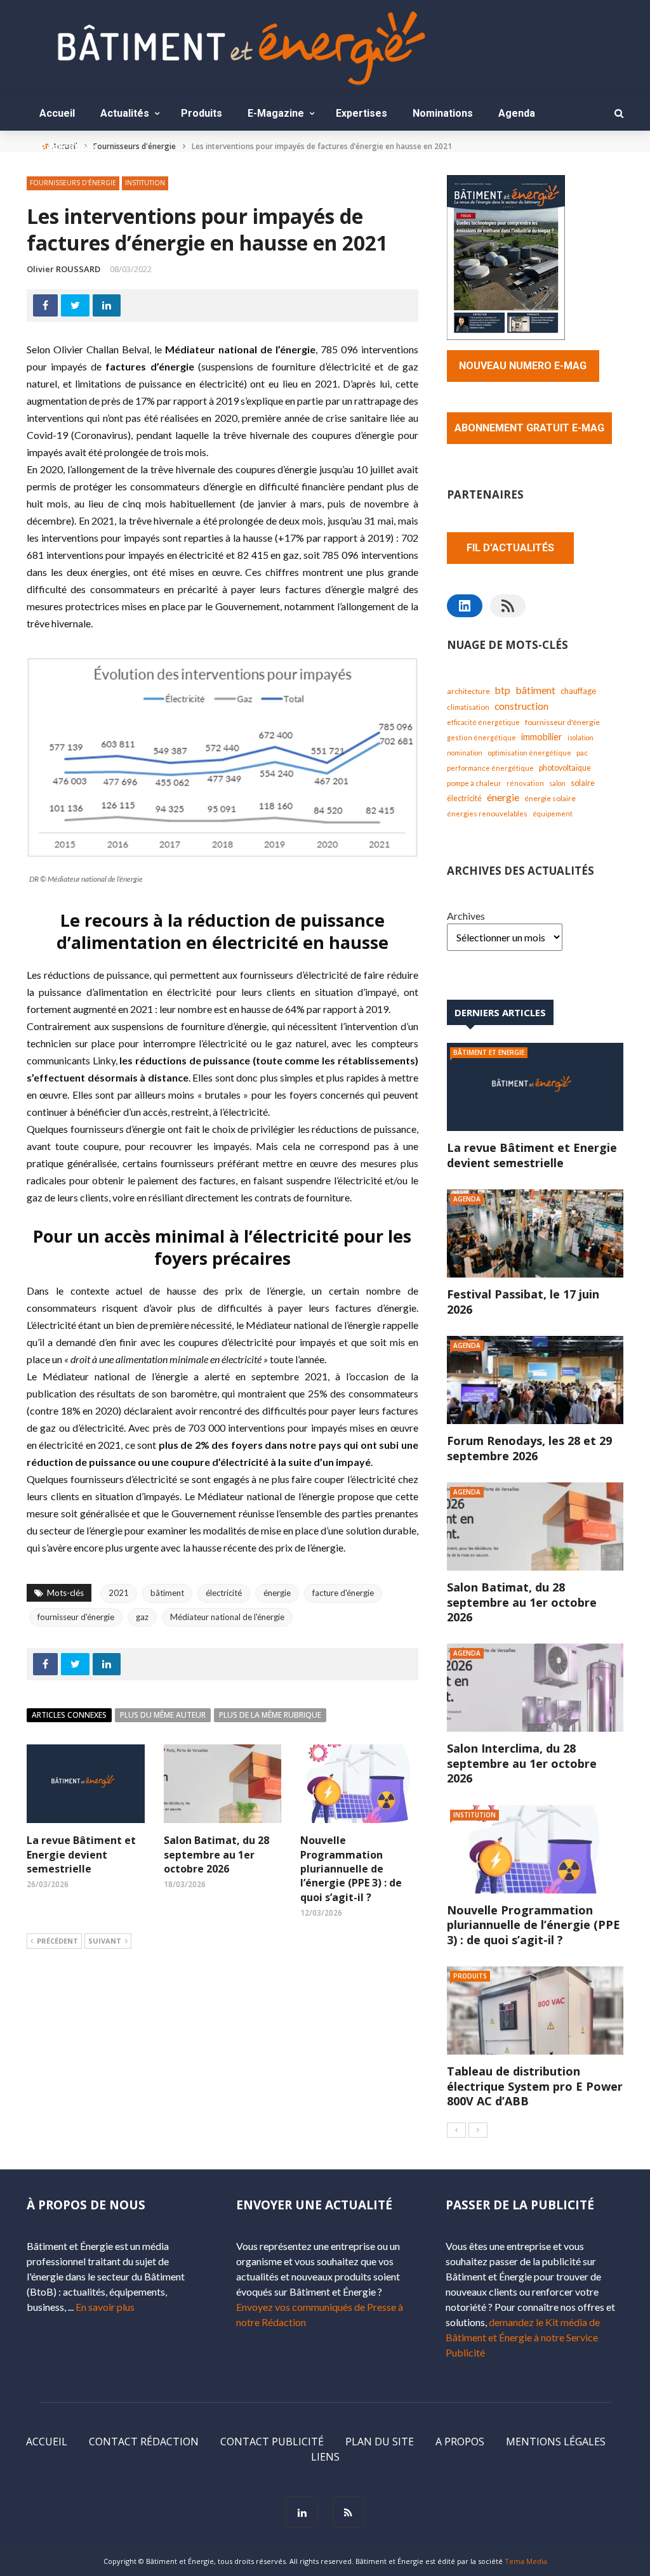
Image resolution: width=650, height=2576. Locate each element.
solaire (583, 783)
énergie (277, 1593)
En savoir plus (105, 2307)
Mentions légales (556, 2442)
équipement (553, 814)
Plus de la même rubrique (270, 1715)
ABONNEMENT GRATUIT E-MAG (529, 428)
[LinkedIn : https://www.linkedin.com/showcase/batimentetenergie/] (465, 606)
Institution (145, 183)
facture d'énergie (343, 1593)
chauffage (578, 691)
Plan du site (380, 2442)
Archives (466, 916)
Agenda (517, 113)
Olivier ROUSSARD (63, 269)
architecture (468, 691)
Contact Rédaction (144, 2442)
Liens (325, 2457)
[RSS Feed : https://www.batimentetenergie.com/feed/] (508, 606)
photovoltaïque (565, 768)
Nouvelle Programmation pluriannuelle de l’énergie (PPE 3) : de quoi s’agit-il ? (351, 1869)
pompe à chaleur (474, 783)
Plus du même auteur (163, 1715)
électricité (224, 1593)
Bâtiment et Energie (489, 1052)
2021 (119, 1593)
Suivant (105, 1941)
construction (521, 706)
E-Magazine (276, 113)
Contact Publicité (272, 2442)
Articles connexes (69, 1715)
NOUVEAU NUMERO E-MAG (523, 366)
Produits (202, 113)
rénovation (525, 783)
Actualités (125, 113)
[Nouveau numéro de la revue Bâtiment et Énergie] (506, 256)
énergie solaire (550, 798)
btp (503, 690)
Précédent (57, 1941)
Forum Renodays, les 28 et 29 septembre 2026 (529, 1448)
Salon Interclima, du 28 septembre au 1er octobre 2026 (522, 1763)
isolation (580, 737)
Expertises (361, 113)
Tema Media (526, 2561)
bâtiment (167, 1593)
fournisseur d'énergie (76, 1617)
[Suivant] (478, 2130)
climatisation (468, 707)
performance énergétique (490, 768)
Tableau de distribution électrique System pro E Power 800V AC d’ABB (535, 2086)
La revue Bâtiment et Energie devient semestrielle (81, 1854)
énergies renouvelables (487, 814)
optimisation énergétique (529, 753)
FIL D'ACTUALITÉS (510, 548)
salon (557, 783)
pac (582, 753)
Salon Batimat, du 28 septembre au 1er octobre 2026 (216, 1854)
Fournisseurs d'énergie (73, 183)
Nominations (443, 113)
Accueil (57, 113)
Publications (69, 147)
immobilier (542, 737)
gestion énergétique (481, 737)
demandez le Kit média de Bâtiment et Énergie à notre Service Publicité (523, 2337)
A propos (460, 2442)
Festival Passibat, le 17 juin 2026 (523, 1301)
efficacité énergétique (483, 722)
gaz (142, 1617)
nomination (465, 753)
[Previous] (456, 2130)
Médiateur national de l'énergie (227, 1617)
